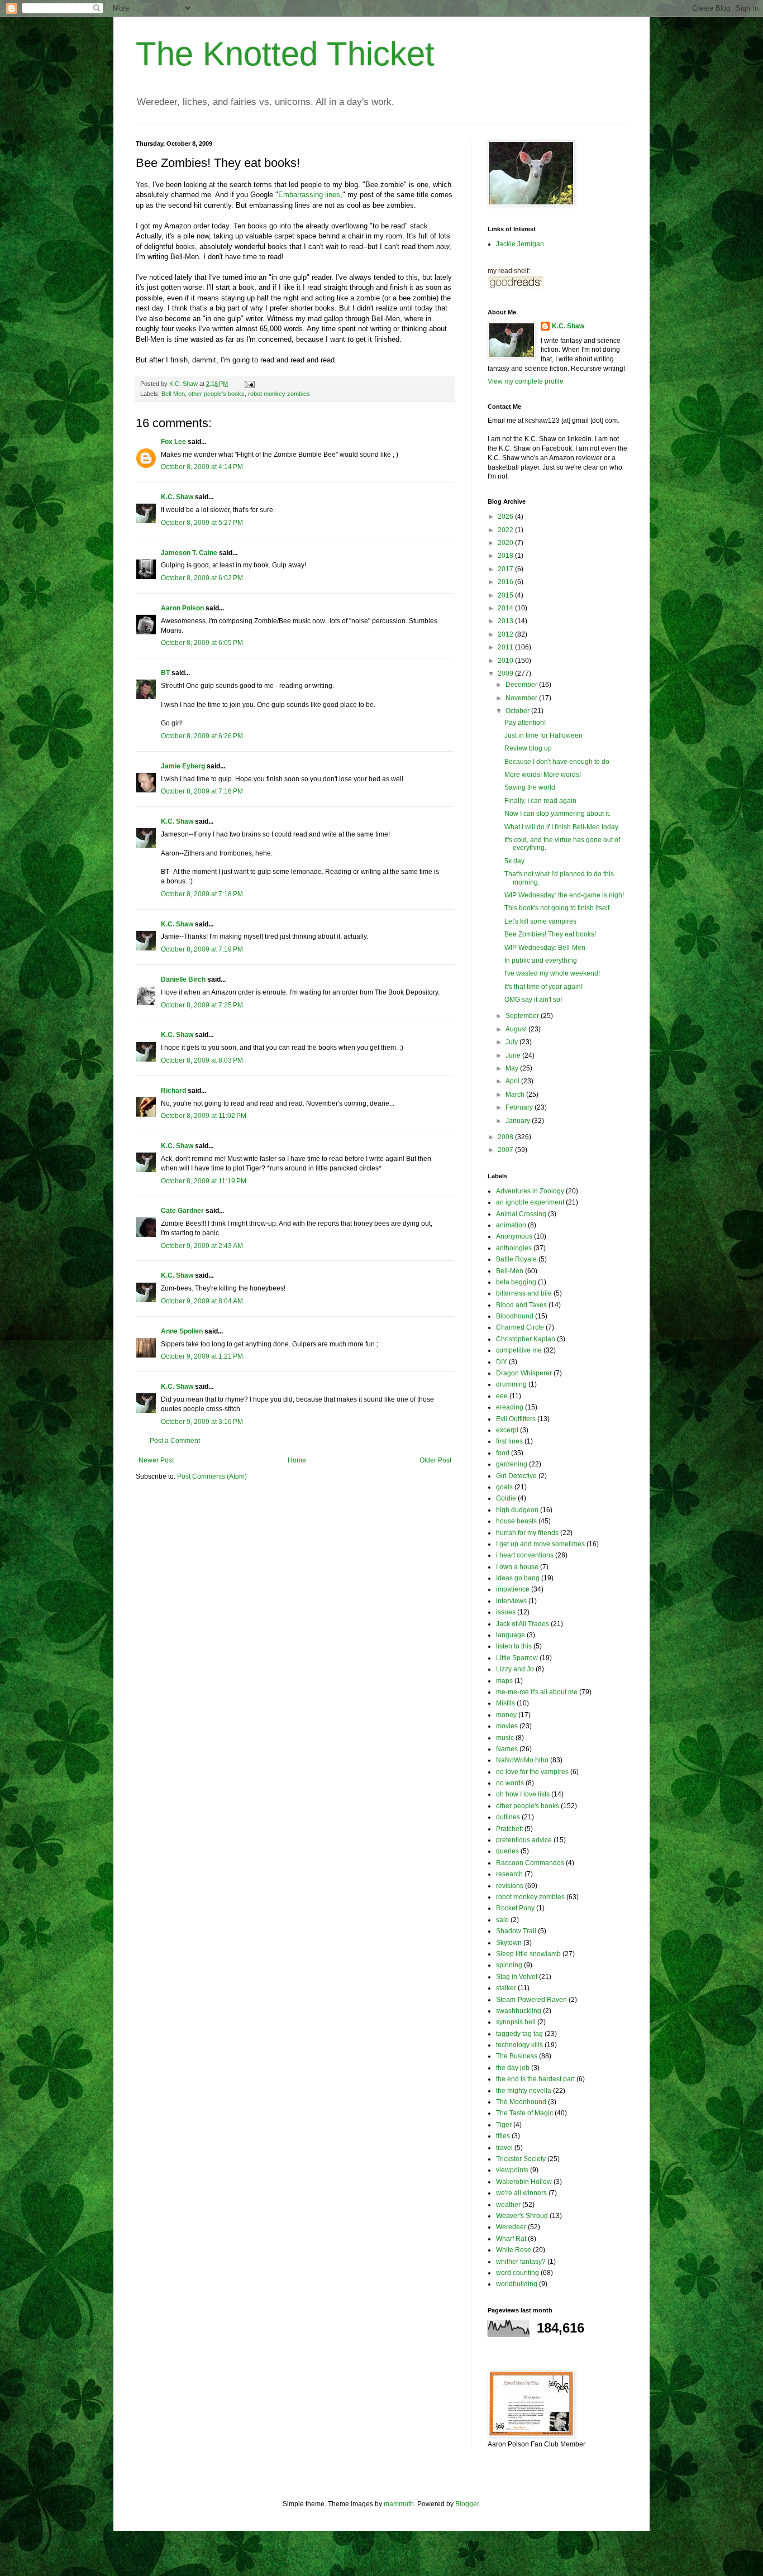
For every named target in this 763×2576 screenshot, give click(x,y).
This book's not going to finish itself (557, 908)
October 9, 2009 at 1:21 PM (202, 1356)
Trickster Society (521, 2159)
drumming (511, 1384)
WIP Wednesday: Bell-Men (545, 948)
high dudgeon (517, 1510)
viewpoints (512, 2170)
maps (504, 1681)
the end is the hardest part (535, 2079)
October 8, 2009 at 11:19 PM (204, 1181)
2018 (506, 556)
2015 (506, 595)
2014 (506, 608)
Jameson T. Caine (189, 553)
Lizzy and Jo (515, 1669)
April (513, 1081)
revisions (510, 1886)
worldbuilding (517, 2284)
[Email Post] (249, 384)
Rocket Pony (515, 1908)
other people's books (216, 394)
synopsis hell (516, 2022)
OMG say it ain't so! (533, 1000)
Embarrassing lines (309, 195)
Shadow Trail (516, 1931)
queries (507, 1851)
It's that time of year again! (543, 987)
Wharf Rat (511, 2239)
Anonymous (514, 1236)
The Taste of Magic (524, 2113)
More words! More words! (543, 775)
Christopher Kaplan (526, 1339)
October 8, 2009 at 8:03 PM (202, 1060)
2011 (506, 647)
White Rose (514, 2250)
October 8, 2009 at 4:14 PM (202, 467)
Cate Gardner (182, 1211)
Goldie (506, 1498)
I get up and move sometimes (540, 1544)
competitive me (519, 1350)
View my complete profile (526, 381)
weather (508, 2205)
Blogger (467, 2504)
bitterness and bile (524, 1293)
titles (503, 2136)
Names (507, 1749)
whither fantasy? (521, 2262)
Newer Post (156, 1460)
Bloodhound (515, 1316)
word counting (518, 2273)
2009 (506, 673)
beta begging (516, 1282)
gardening (512, 1464)
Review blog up (528, 748)
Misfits (506, 1703)
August (517, 1029)
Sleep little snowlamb (528, 1954)
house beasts (516, 1521)
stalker (506, 1988)
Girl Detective (516, 1476)
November (522, 698)
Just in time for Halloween (543, 735)
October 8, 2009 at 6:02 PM (202, 578)
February (520, 1107)
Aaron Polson (182, 608)
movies (507, 1726)
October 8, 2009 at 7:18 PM (202, 894)
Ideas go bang (518, 1578)
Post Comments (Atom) (212, 1476)
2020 (506, 543)
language (511, 1635)
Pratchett (509, 1829)
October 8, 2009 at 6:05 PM (202, 643)
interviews (511, 1601)
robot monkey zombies (279, 394)
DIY (502, 1362)
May (513, 1068)
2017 (506, 569)
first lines (509, 1441)
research (509, 1874)
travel (504, 2148)
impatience (513, 1589)
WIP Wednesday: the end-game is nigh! (564, 895)
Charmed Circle (520, 1327)
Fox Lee (173, 442)
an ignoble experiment (530, 1202)
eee (502, 1396)
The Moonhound (521, 2102)
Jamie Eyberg (183, 766)
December (522, 685)
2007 (506, 1150)
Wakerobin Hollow (524, 2182)
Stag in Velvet (517, 1977)
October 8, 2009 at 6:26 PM (202, 736)
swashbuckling (519, 2011)
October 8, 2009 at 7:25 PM (202, 1005)
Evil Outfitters (516, 1419)
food (503, 1453)
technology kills (519, 2045)
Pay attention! (525, 723)
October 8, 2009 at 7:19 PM (202, 949)
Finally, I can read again (540, 801)
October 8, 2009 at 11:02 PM (204, 1116)
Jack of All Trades (523, 1624)
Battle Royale (516, 1259)
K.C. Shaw (177, 497)
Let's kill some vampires (540, 921)
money (506, 1715)
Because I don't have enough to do (557, 762)
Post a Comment (175, 1441)
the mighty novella (524, 2091)
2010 (506, 661)
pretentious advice (524, 1840)
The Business (517, 2056)
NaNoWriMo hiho (522, 1760)
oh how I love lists (523, 1794)
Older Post (435, 1460)
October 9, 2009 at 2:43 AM (202, 1246)
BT (165, 673)
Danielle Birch (183, 979)
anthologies (514, 1248)
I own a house (517, 1567)
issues (506, 1612)
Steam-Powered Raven (531, 2000)
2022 (506, 530)
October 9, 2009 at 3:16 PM (202, 1422)
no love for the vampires (532, 1772)
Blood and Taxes (521, 1305)
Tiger (504, 2125)
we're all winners (521, 2193)
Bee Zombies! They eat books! (550, 934)
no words (510, 1783)
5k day (514, 861)
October (518, 711)
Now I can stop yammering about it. (557, 814)
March (516, 1095)
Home (297, 1460)
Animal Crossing (521, 1214)
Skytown (509, 1943)
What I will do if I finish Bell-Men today (561, 827)
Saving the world (530, 787)
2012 (506, 634)
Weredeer (511, 2227)
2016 (506, 582)
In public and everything (541, 960)
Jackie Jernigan (520, 244)
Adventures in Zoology (530, 1191)
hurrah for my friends (527, 1533)
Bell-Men (173, 394)
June (514, 1055)
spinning (509, 1965)
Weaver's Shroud (522, 2216)
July (512, 1042)
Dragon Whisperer (524, 1373)
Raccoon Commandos (530, 1863)
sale (502, 1920)
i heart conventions (525, 1555)
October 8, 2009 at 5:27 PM (202, 523)
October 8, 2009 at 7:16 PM (202, 791)
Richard (173, 1091)
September (523, 1016)
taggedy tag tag (519, 2034)
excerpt (507, 1430)
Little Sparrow (517, 1658)
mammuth (399, 2504)
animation (511, 1225)
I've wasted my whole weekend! (552, 973)
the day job (513, 2068)
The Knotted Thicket (285, 54)
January (519, 1121)
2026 (506, 517)
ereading (510, 1407)
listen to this (514, 1646)
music (505, 1738)
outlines (508, 1817)
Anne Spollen (182, 1331)
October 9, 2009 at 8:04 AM (202, 1301)
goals (504, 1487)
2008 (506, 1137)
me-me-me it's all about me (537, 1692)
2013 (506, 621)
